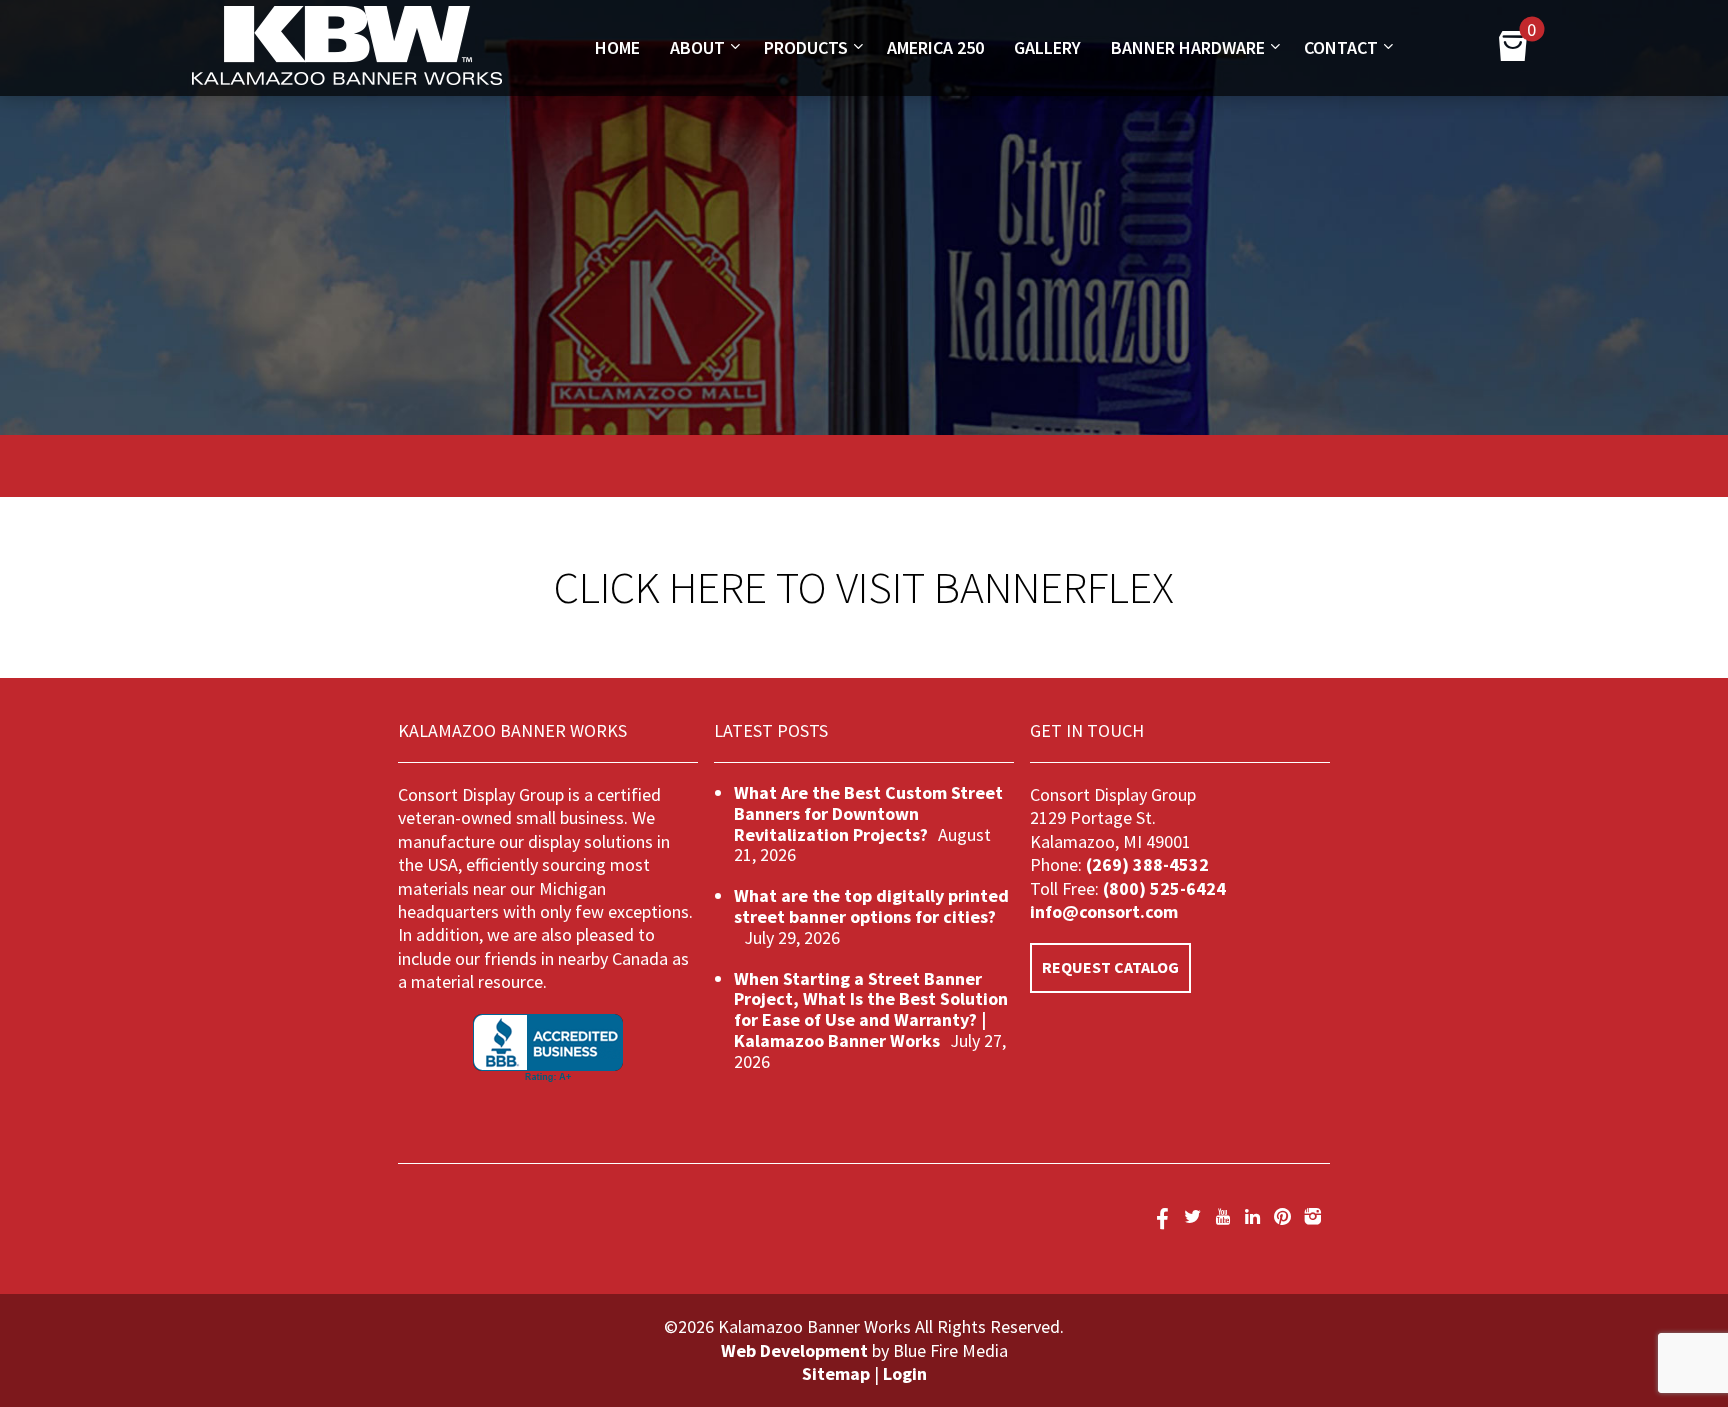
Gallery (1047, 47)
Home (617, 47)
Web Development (794, 1350)
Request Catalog (1110, 967)
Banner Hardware (1188, 47)
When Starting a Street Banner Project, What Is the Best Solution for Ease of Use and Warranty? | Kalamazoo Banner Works (871, 1009)
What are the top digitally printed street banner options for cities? (871, 906)
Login (905, 1373)
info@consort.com (1104, 911)
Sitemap (836, 1373)
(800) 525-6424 (1162, 888)
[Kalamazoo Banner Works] (347, 79)
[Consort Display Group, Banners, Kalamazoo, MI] (548, 1048)
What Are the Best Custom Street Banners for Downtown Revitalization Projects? (868, 813)
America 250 (935, 47)
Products (806, 47)
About (697, 47)
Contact (1341, 47)
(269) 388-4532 (1147, 864)
